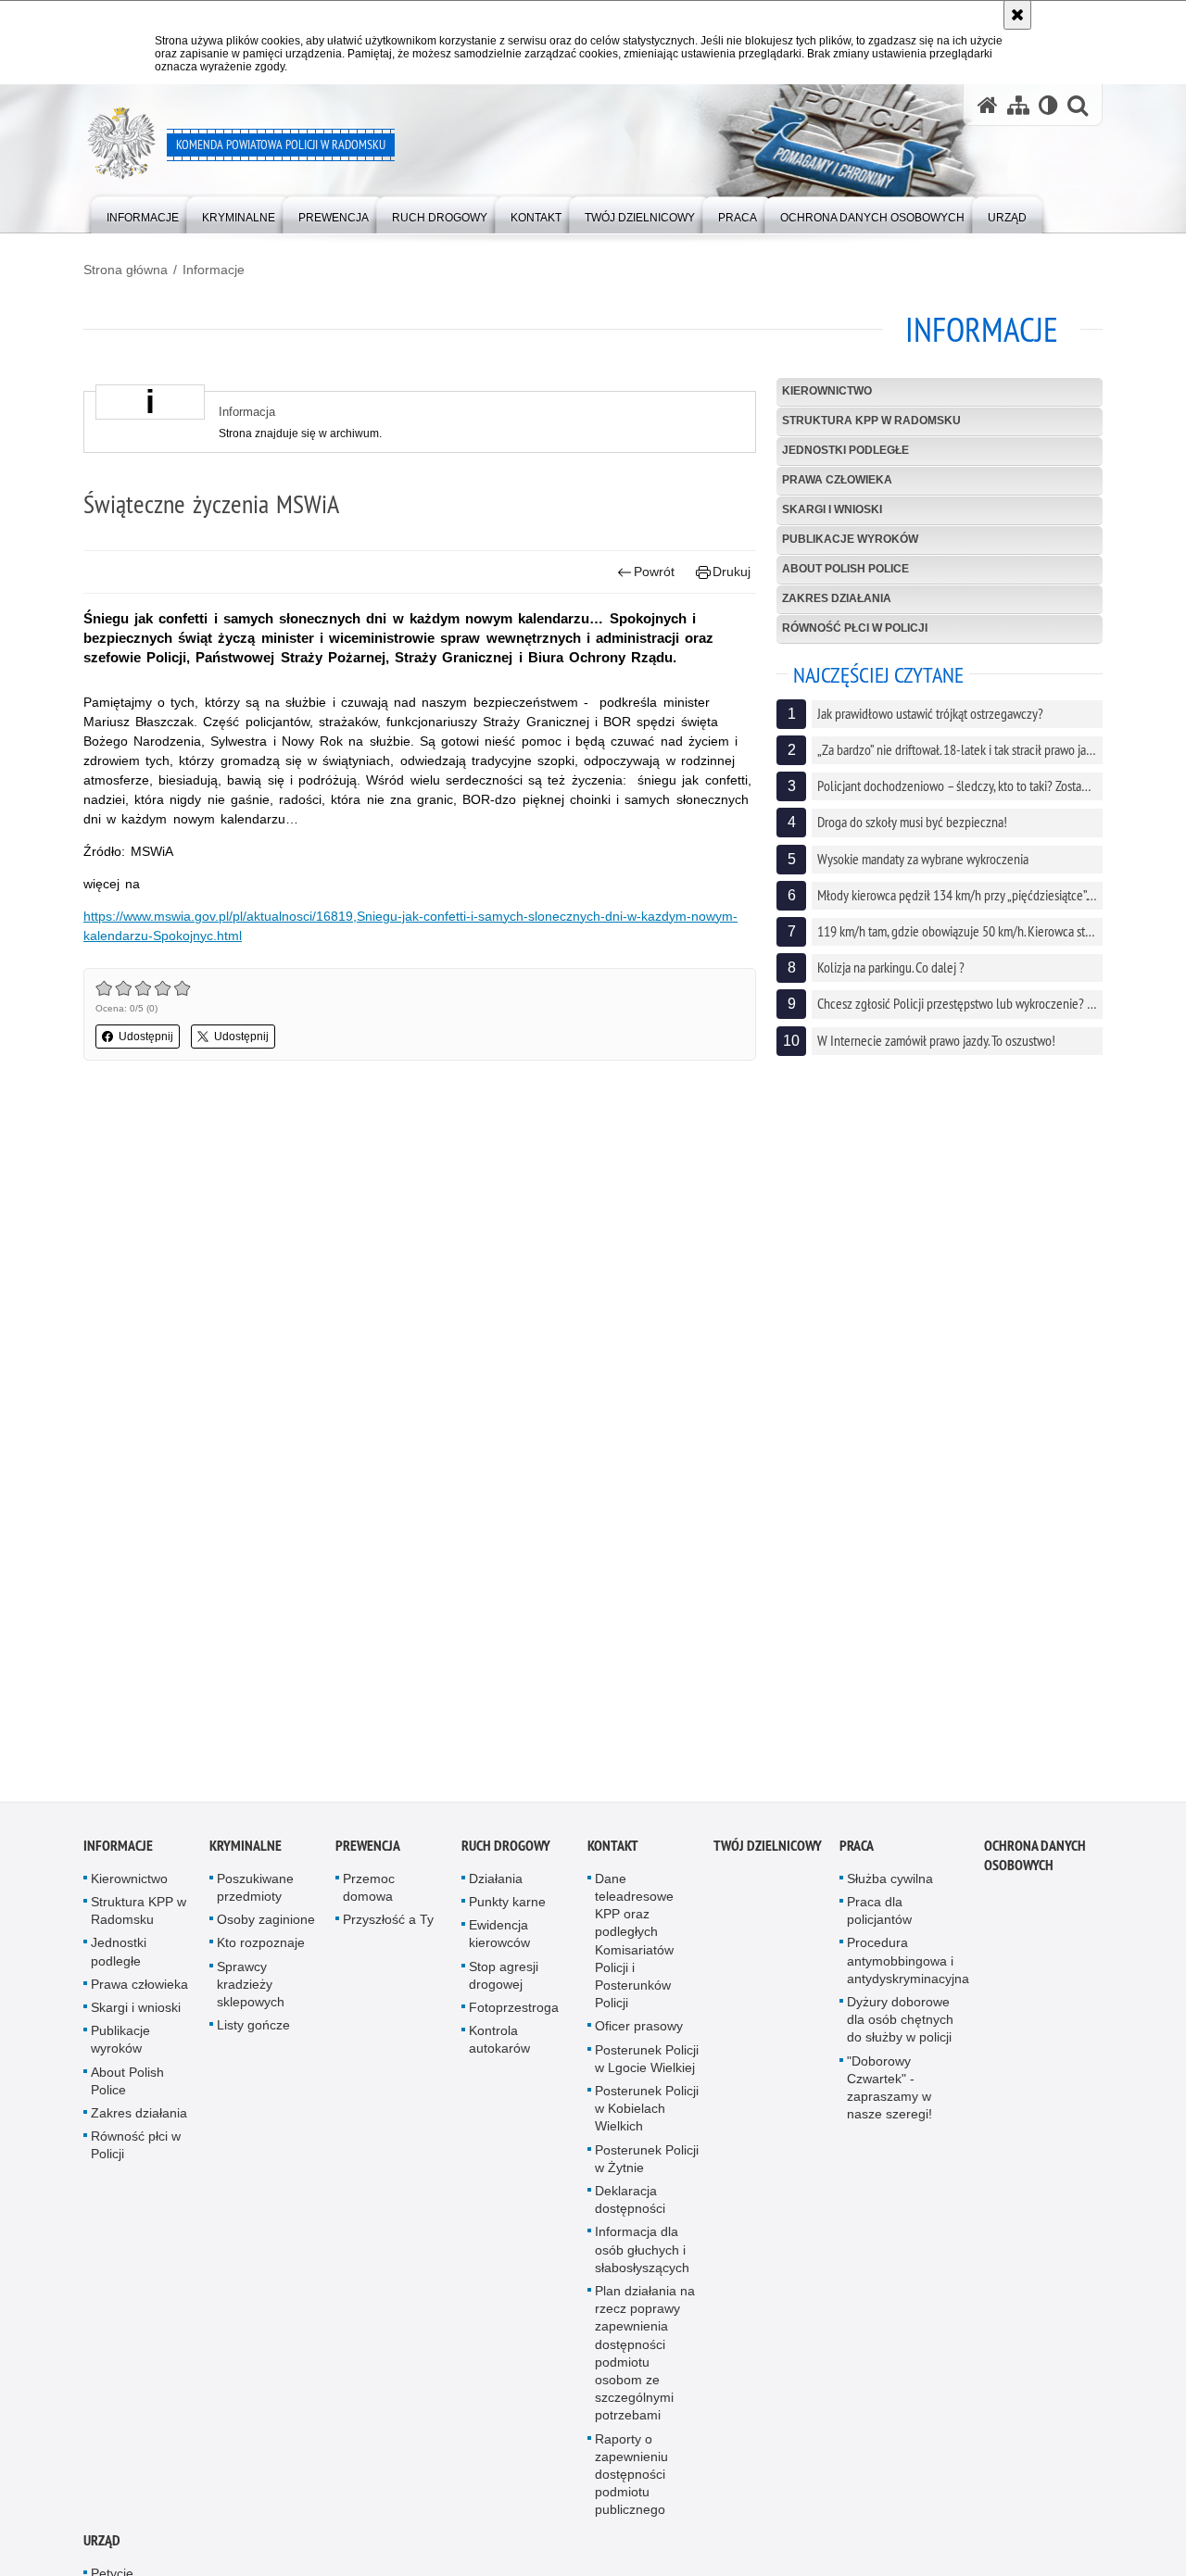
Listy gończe (253, 2031)
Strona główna (126, 270)
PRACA (857, 1852)
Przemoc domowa (369, 1894)
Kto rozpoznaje (261, 1949)
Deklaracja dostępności (630, 2206)
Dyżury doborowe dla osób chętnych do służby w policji (900, 2026)
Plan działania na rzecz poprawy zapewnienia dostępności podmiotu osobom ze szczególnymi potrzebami (645, 2359)
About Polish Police (845, 569)
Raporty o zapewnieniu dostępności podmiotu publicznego (631, 2480)
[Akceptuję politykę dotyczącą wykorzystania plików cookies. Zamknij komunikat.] (1017, 15)
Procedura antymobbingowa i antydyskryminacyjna (908, 1967)
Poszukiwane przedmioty (255, 1894)
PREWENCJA (368, 1852)
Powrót (654, 572)
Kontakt (613, 1852)
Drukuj (732, 572)
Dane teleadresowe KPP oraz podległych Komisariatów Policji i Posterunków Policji (634, 1947)
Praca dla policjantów (879, 1917)
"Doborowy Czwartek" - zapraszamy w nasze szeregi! (889, 2093)
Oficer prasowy (639, 2032)
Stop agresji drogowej (504, 1981)
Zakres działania (837, 598)
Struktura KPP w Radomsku (871, 421)
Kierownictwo (827, 391)
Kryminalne (246, 1852)
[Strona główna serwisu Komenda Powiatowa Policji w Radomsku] (988, 105)
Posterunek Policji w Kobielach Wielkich (647, 2115)
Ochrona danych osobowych (1035, 1862)
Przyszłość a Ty (388, 1926)
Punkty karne (507, 1908)
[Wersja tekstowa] (1048, 105)
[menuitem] (143, 214)
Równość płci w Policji (855, 628)
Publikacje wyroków (850, 539)
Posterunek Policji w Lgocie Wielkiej (647, 2064)
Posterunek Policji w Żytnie (647, 2164)
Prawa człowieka (837, 480)
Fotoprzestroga (514, 2014)
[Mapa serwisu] (1018, 105)
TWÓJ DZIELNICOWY (768, 1852)
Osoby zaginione (266, 1926)
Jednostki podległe (845, 450)
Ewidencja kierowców (499, 1940)
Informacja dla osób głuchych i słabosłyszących (642, 2256)
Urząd (102, 2547)
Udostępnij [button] (146, 1037)
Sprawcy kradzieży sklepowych (251, 1990)
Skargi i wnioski (832, 509)
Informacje (214, 270)
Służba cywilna (890, 1885)
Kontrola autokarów (499, 2046)
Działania (496, 1885)
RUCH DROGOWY (506, 1852)
